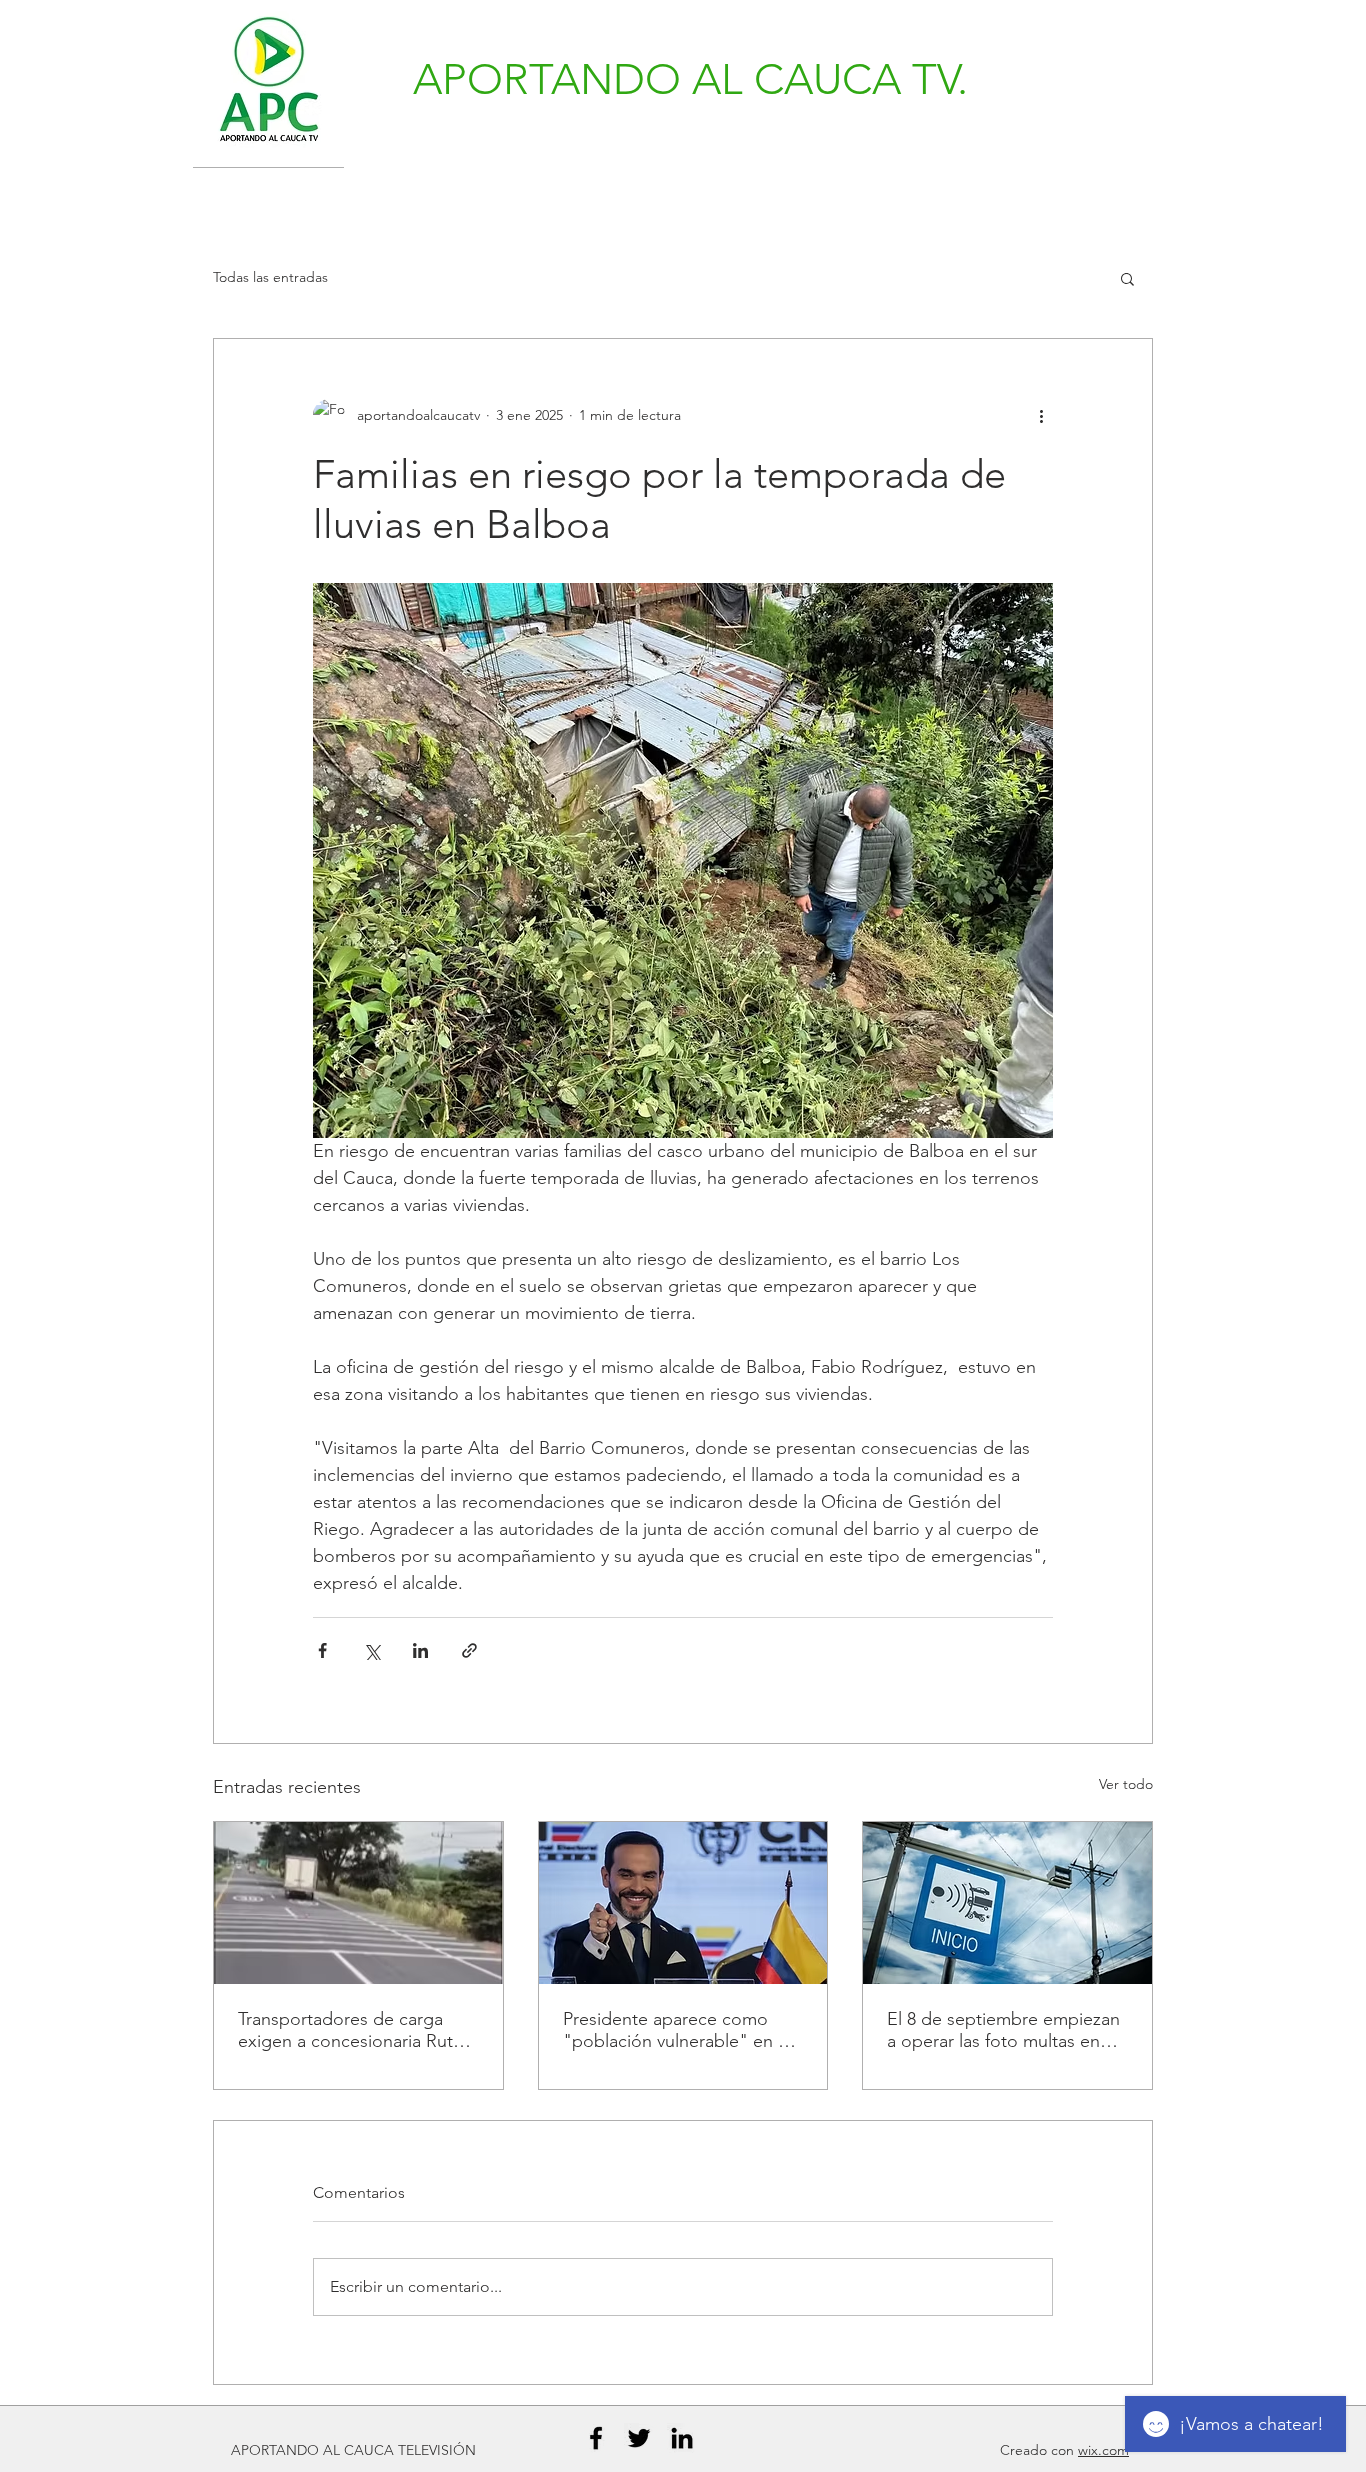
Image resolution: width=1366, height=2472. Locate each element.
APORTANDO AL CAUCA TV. (690, 79)
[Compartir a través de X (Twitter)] (371, 1650)
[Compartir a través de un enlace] (469, 1650)
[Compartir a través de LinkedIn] (420, 1650)
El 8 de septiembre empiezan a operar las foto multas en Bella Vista (1003, 2030)
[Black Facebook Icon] (596, 2438)
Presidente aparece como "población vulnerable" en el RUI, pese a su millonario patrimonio (677, 2030)
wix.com (1103, 2450)
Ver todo (1126, 1784)
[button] (1127, 278)
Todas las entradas (270, 277)
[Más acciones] (1041, 415)
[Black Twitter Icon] (639, 2438)
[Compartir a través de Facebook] (322, 1650)
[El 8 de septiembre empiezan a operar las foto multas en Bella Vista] (1007, 1903)
